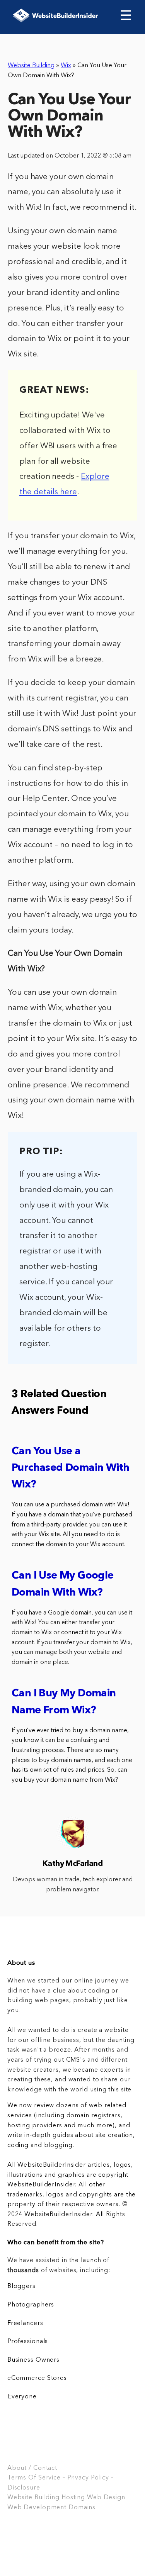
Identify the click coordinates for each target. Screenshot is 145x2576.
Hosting (73, 2498)
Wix (66, 66)
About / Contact (32, 2468)
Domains (82, 2508)
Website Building (31, 66)
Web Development (37, 2508)
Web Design (106, 2498)
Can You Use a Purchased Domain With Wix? (70, 1468)
